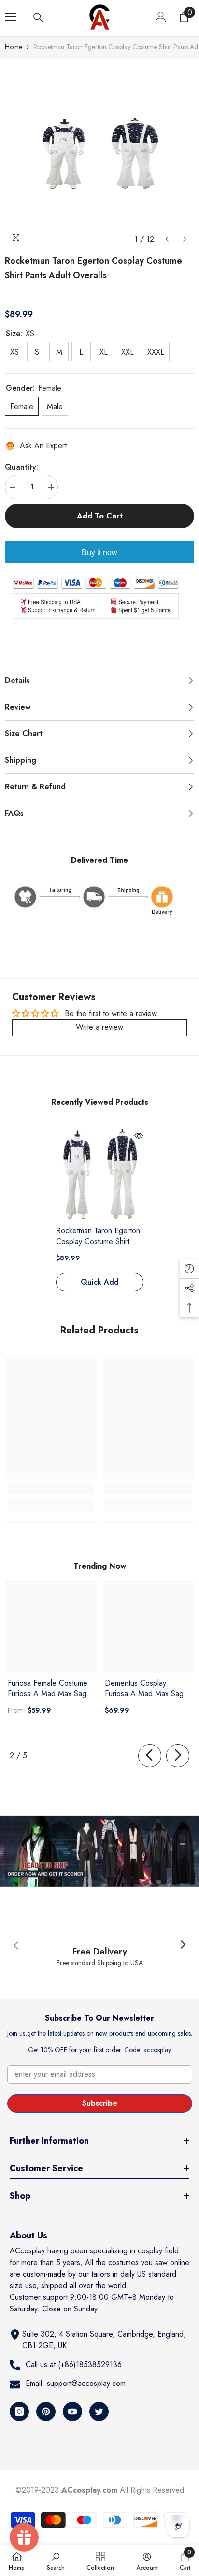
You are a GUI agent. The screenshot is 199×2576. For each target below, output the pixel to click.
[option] (99, 154)
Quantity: (21, 467)
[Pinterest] (46, 2412)
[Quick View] (139, 1136)
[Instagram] (19, 2412)
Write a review (99, 1027)
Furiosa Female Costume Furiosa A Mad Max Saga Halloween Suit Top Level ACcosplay (49, 1688)
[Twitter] (99, 2412)
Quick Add (100, 1282)
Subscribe (100, 2103)
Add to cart (100, 516)
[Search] (38, 17)
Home (14, 47)
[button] (167, 239)
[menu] (11, 17)
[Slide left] (150, 1756)
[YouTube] (72, 2412)
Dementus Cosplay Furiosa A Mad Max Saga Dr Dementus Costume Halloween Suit (146, 1688)
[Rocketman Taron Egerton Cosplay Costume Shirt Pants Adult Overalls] (100, 1175)
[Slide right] (178, 1756)
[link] (51, 1489)
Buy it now (99, 553)
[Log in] (161, 17)
